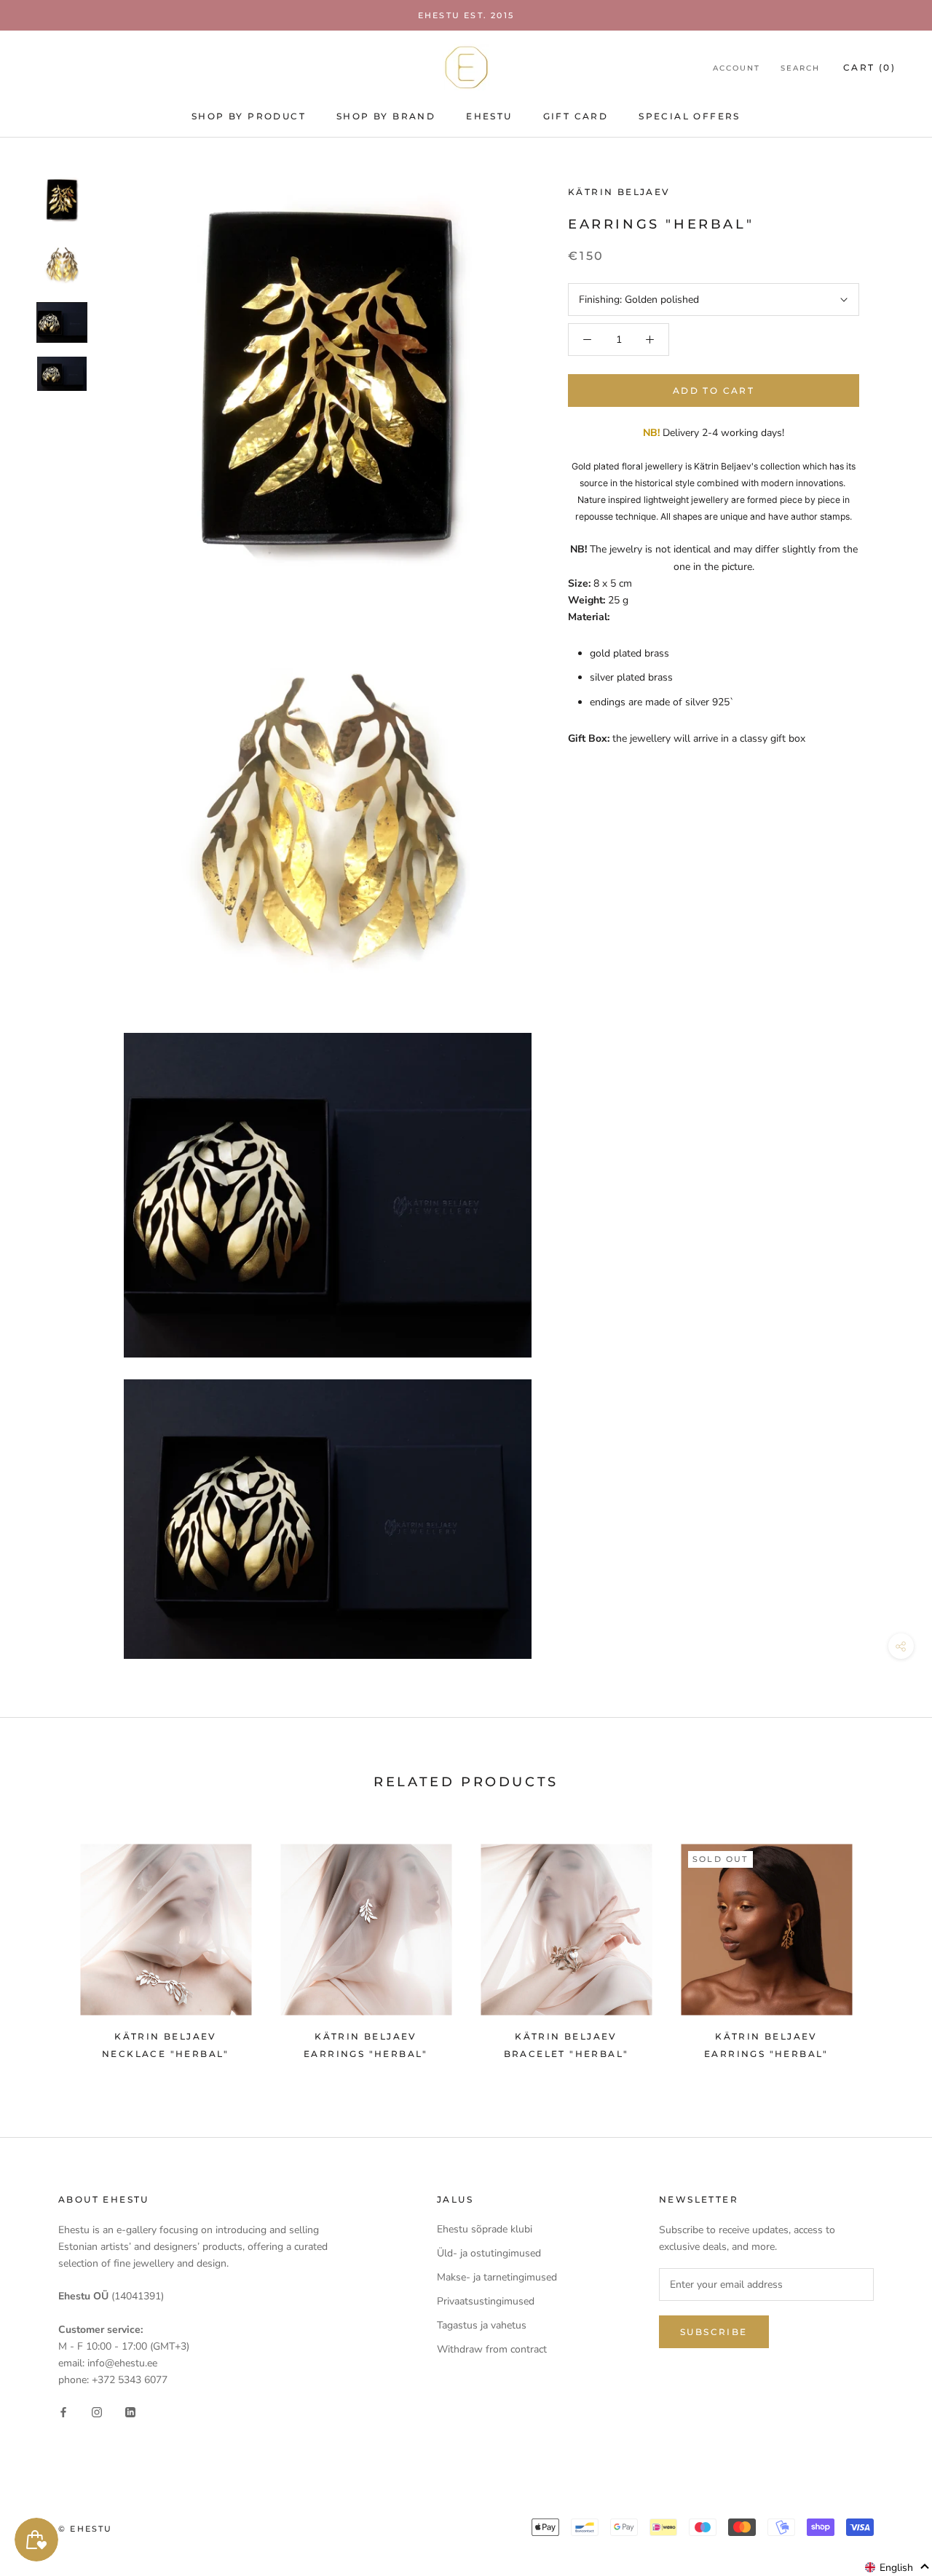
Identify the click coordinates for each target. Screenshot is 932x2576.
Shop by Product (249, 116)
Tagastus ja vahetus (482, 2325)
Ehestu (489, 116)
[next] (886, 1945)
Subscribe (714, 2332)
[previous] (46, 1945)
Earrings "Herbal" (366, 2054)
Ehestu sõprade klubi (485, 2229)
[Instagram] (97, 2411)
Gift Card (576, 116)
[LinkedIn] (130, 2411)
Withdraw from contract (492, 2349)
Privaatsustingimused (486, 2301)
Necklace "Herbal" (166, 2054)
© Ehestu (86, 2529)
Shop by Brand (386, 116)
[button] (897, 2567)
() (869, 67)
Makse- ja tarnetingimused (497, 2277)
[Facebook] (63, 2411)
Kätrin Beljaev (619, 192)
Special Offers (690, 116)
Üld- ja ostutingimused (489, 2253)
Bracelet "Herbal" (566, 2054)
